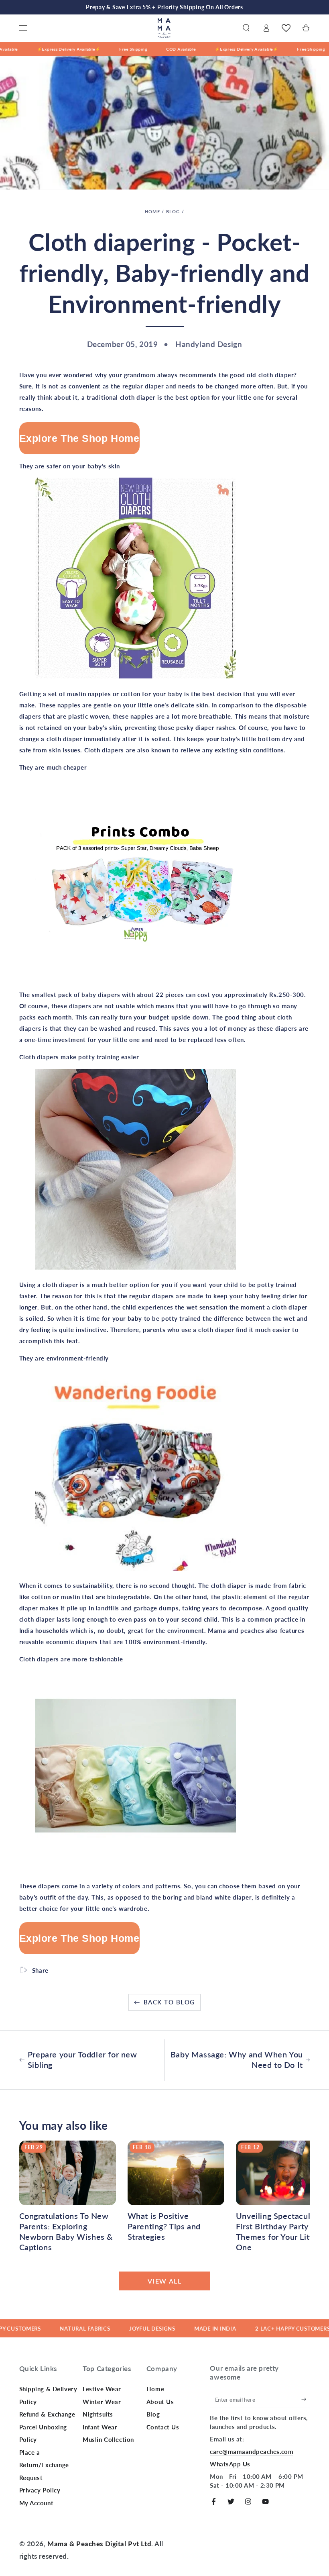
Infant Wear (100, 2427)
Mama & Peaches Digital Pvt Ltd (99, 2544)
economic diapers (72, 1642)
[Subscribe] (306, 2399)
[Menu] (23, 28)
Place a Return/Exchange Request (44, 2465)
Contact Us (163, 2427)
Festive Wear (102, 2389)
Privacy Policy (40, 2490)
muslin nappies (90, 694)
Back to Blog (169, 2002)
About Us (160, 2402)
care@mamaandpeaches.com (252, 2451)
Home (152, 211)
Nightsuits (98, 2414)
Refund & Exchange (47, 2414)
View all (165, 2281)
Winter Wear (102, 2402)
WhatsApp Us (230, 2464)
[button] (246, 28)
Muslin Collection (108, 2439)
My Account (37, 2503)
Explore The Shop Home (79, 438)
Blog (173, 211)
